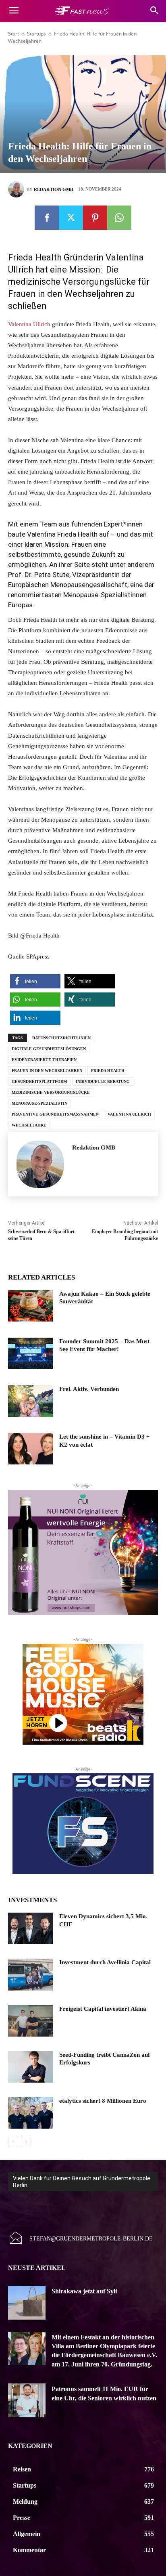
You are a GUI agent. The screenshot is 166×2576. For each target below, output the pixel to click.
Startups (36, 34)
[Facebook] (47, 218)
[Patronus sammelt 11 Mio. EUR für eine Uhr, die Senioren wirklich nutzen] (27, 2400)
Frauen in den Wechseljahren (47, 1071)
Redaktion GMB (53, 189)
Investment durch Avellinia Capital (105, 1962)
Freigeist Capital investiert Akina (103, 2009)
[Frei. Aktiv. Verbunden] (31, 1401)
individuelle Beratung (103, 1081)
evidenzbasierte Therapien (44, 1060)
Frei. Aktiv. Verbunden (89, 1389)
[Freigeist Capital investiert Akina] (31, 2021)
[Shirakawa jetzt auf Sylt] (27, 2303)
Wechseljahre (29, 1125)
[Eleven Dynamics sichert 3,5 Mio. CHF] (31, 1928)
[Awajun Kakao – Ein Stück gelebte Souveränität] (31, 1306)
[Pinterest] (95, 218)
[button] (35, 981)
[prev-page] (13, 2142)
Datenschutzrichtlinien (61, 1038)
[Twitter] (71, 218)
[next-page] (26, 2142)
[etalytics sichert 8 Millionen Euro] (31, 2113)
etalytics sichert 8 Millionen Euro (103, 2101)
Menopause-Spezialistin (39, 1103)
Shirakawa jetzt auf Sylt (84, 2291)
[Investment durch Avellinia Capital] (31, 1974)
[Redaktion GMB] (17, 189)
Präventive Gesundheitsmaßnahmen (55, 1114)
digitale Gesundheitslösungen (49, 1049)
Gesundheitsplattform (39, 1081)
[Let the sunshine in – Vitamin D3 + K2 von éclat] (31, 1449)
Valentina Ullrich (29, 324)
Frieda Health (108, 1071)
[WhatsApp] (119, 218)
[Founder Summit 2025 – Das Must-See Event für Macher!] (31, 1353)
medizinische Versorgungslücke (51, 1092)
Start (13, 34)
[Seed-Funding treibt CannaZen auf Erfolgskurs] (31, 2067)
